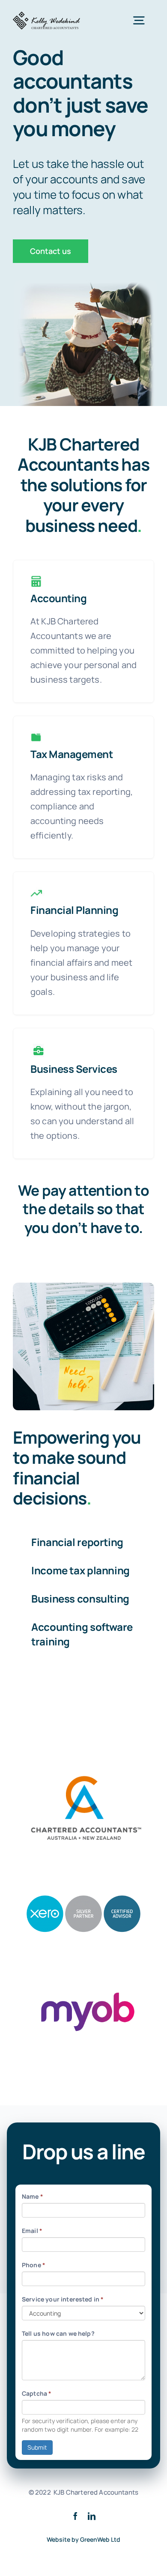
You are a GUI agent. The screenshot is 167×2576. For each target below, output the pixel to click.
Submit (37, 2447)
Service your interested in (63, 2299)
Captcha (37, 2393)
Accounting (58, 598)
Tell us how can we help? (58, 2333)
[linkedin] (92, 2516)
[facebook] (75, 2516)
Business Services (74, 1069)
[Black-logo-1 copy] (47, 15)
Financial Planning (74, 910)
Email (32, 2231)
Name (33, 2196)
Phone (34, 2265)
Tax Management (72, 754)
